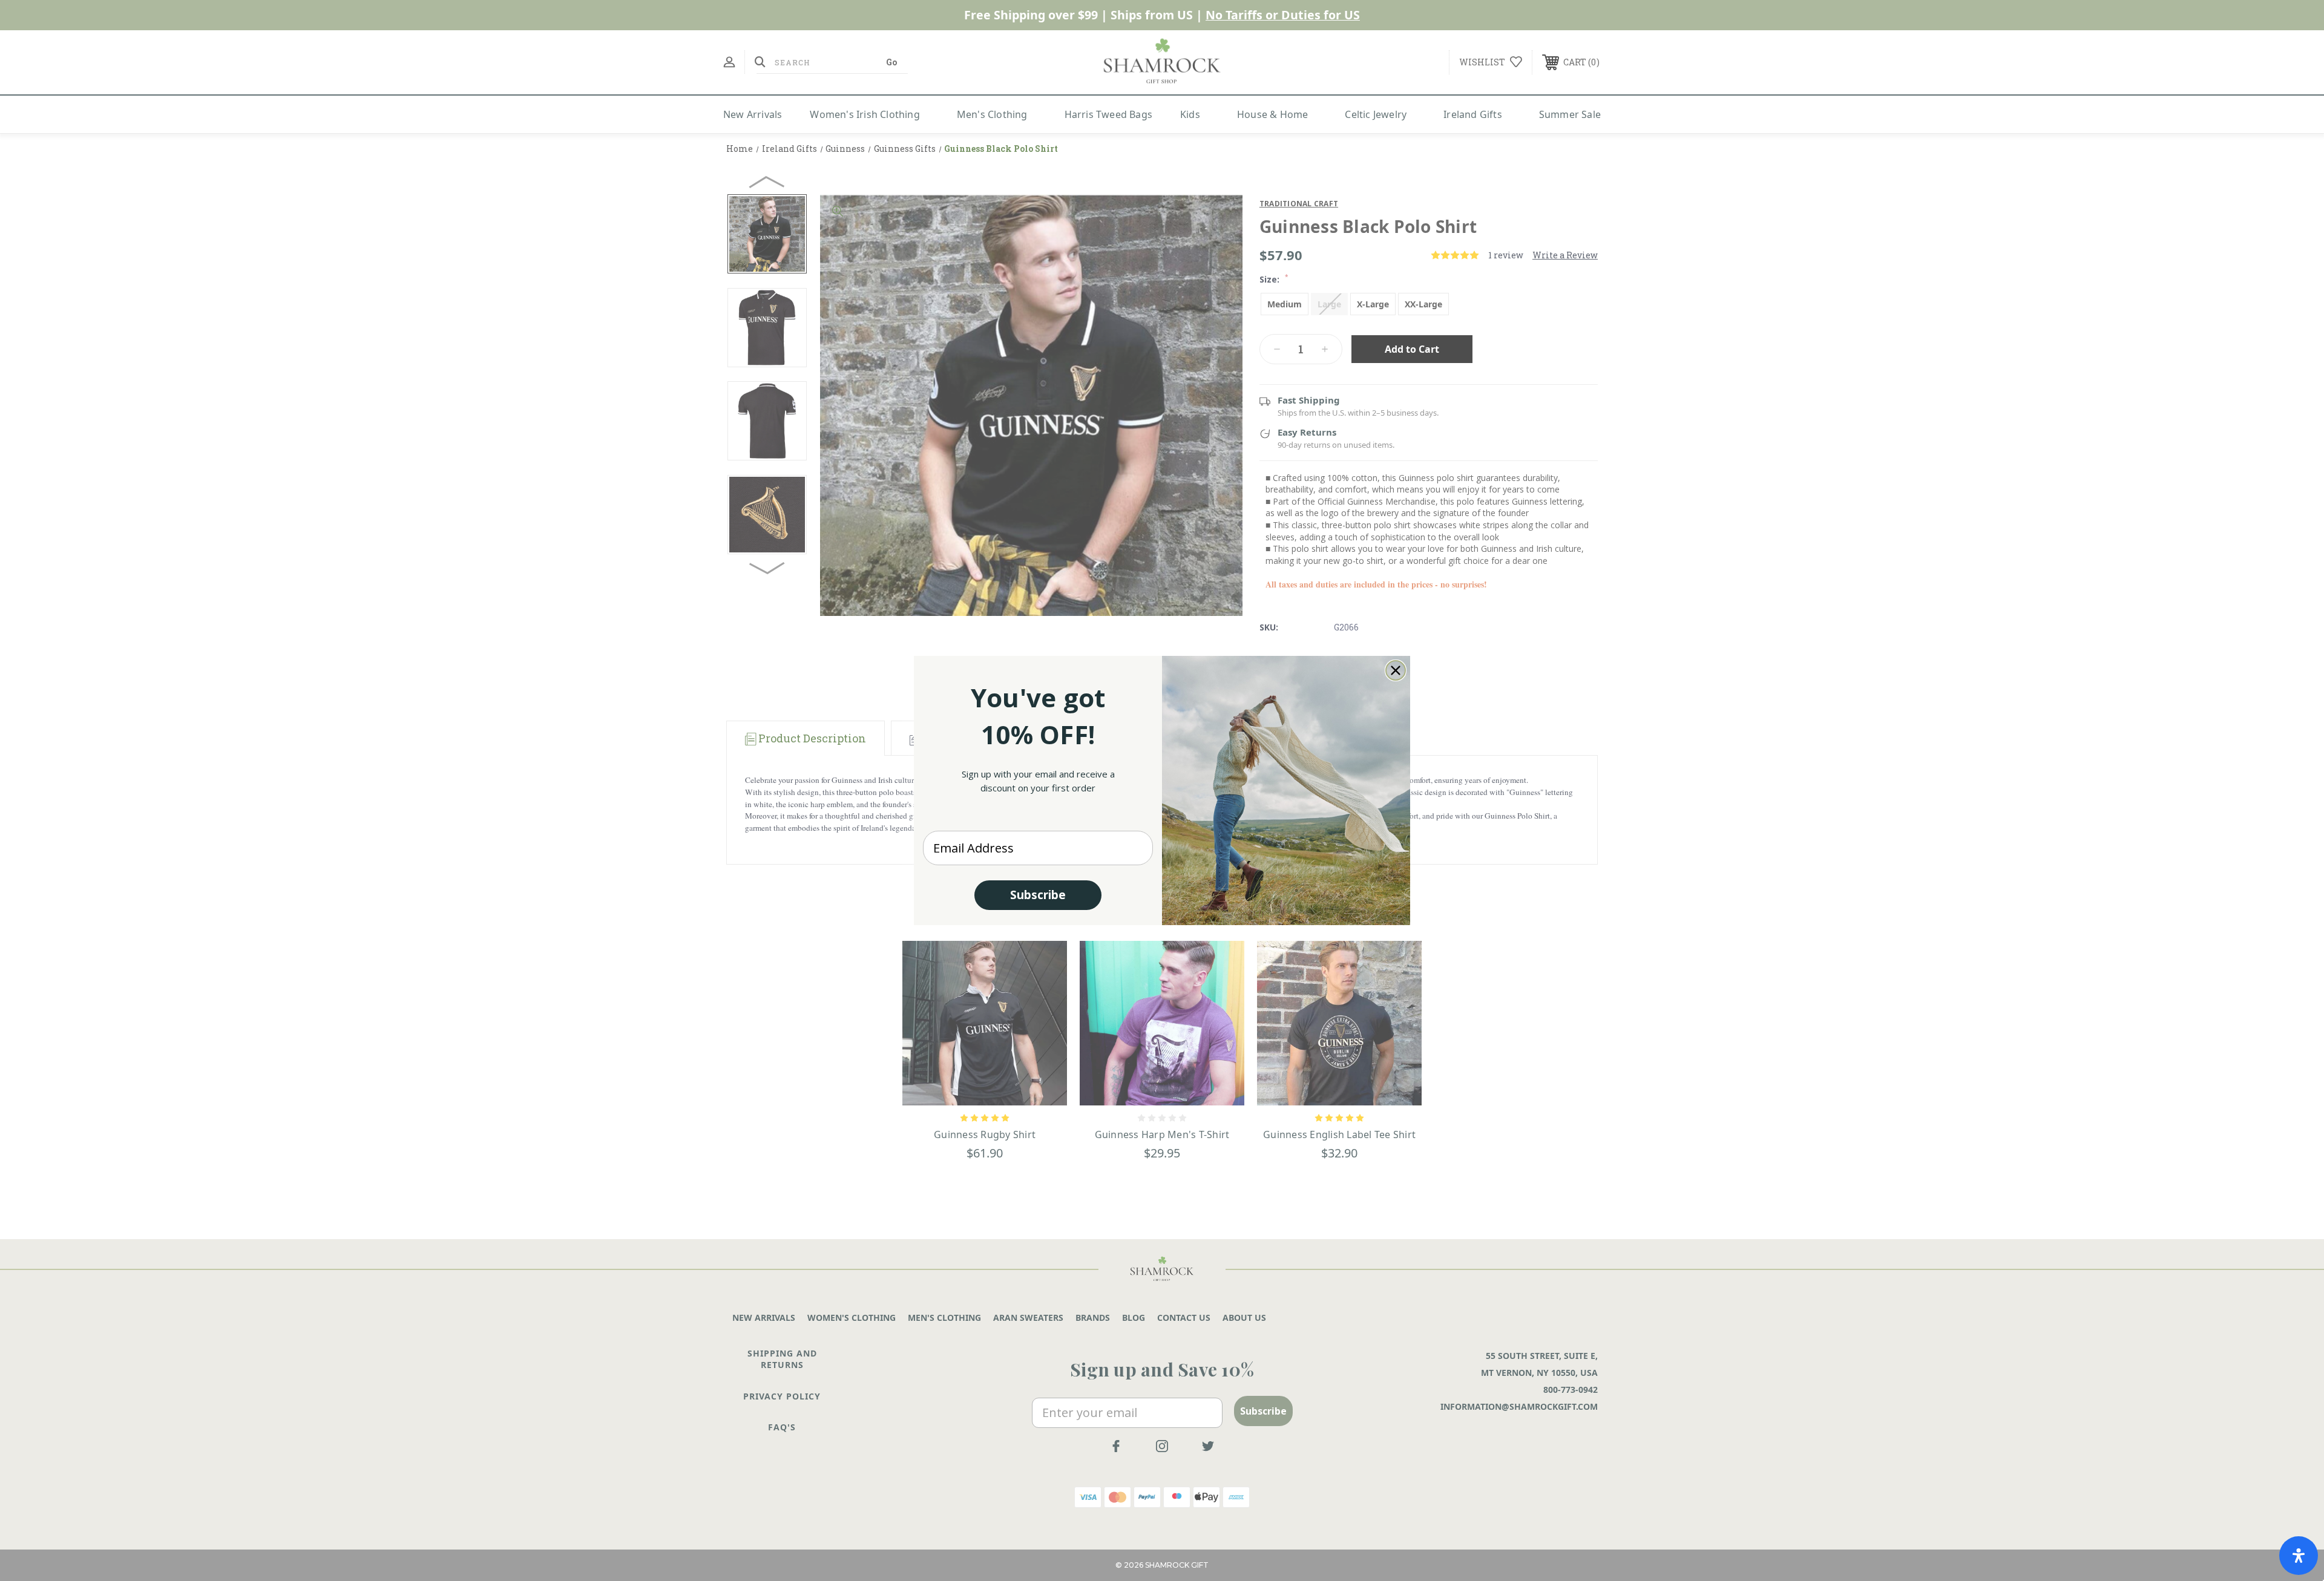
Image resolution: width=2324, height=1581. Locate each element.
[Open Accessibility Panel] (2299, 1556)
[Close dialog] (1396, 670)
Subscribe (1038, 895)
